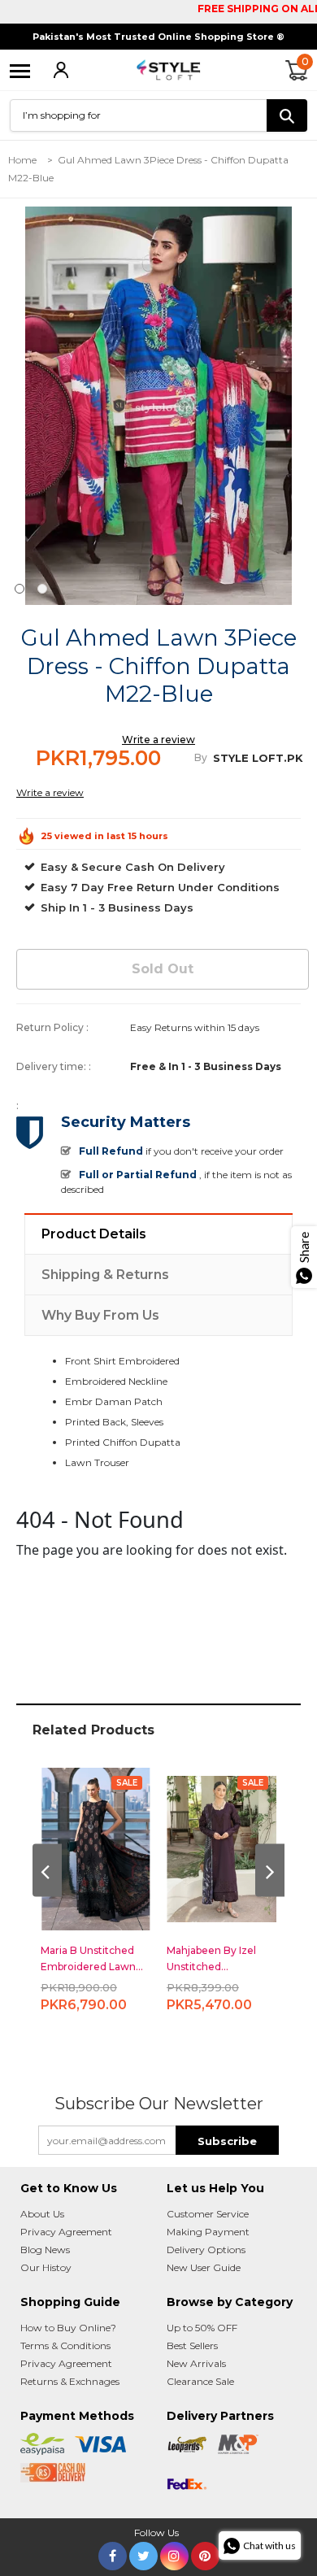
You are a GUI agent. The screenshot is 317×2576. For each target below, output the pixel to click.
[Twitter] (143, 2553)
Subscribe (227, 2141)
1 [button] (20, 589)
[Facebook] (113, 2553)
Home (22, 160)
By (201, 757)
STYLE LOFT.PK (258, 758)
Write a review (158, 740)
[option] (158, 406)
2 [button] (42, 589)
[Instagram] (174, 2553)
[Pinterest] (205, 2553)
